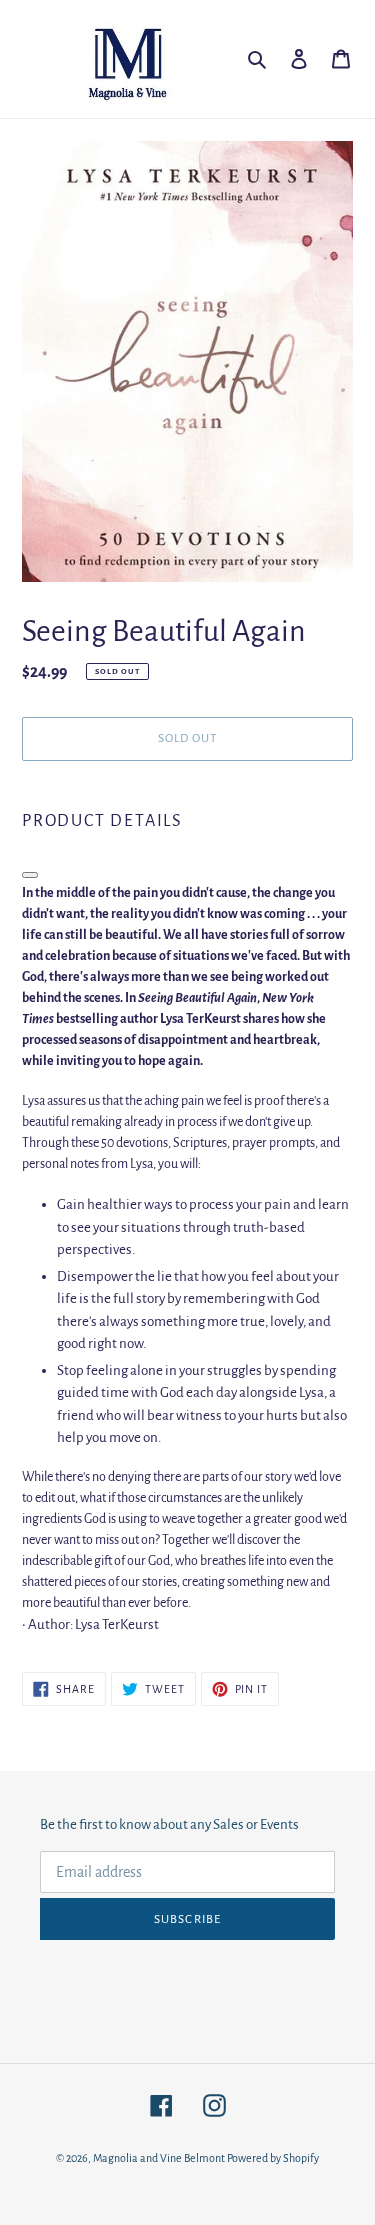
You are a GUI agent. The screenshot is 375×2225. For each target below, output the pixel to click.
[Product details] (30, 875)
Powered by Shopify (273, 2158)
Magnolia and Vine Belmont (159, 2158)
